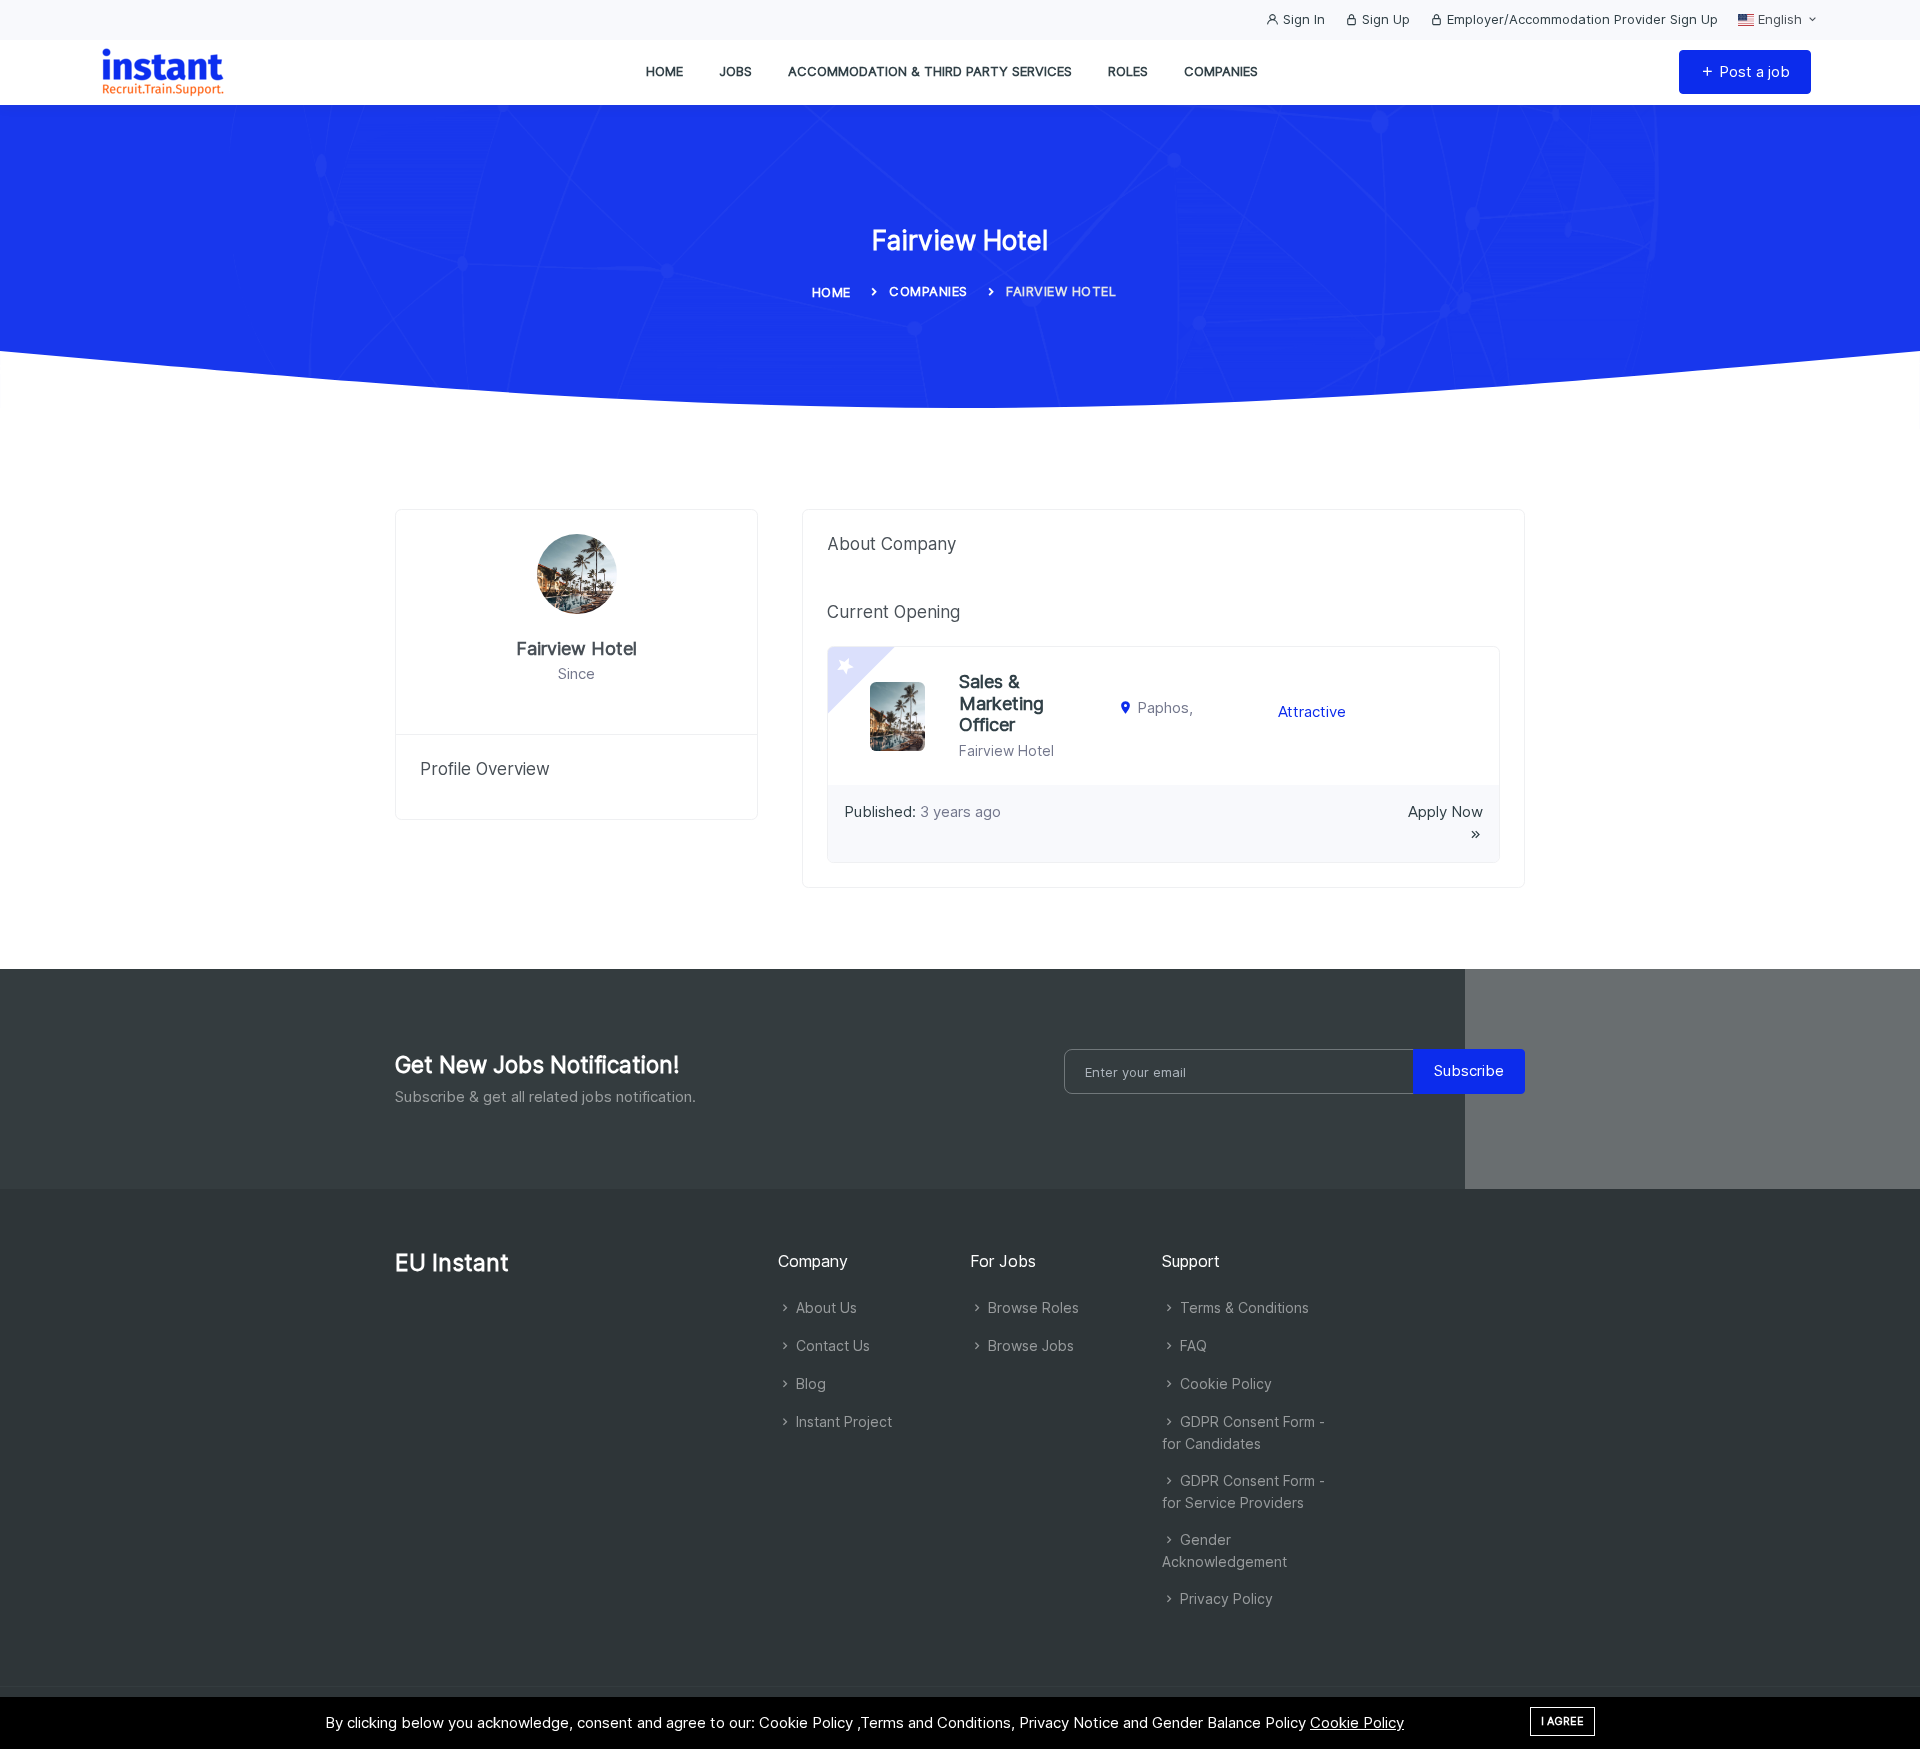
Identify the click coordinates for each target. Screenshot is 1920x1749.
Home (664, 71)
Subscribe (1469, 1070)
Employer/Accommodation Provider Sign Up (1580, 19)
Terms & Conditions (1242, 1307)
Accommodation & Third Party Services (930, 71)
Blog (809, 1383)
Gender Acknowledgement (1224, 1550)
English (1780, 19)
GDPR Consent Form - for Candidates (1243, 1432)
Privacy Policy (1224, 1598)
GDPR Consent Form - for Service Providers (1243, 1491)
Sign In (1302, 19)
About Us (824, 1307)
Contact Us (831, 1345)
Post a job (1752, 71)
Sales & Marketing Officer (1001, 703)
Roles (1128, 71)
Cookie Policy (1224, 1383)
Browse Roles (1031, 1307)
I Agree (1562, 1721)
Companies (1221, 71)
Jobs (735, 71)
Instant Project (842, 1421)
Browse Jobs (1029, 1345)
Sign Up (1384, 19)
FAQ (1191, 1345)
